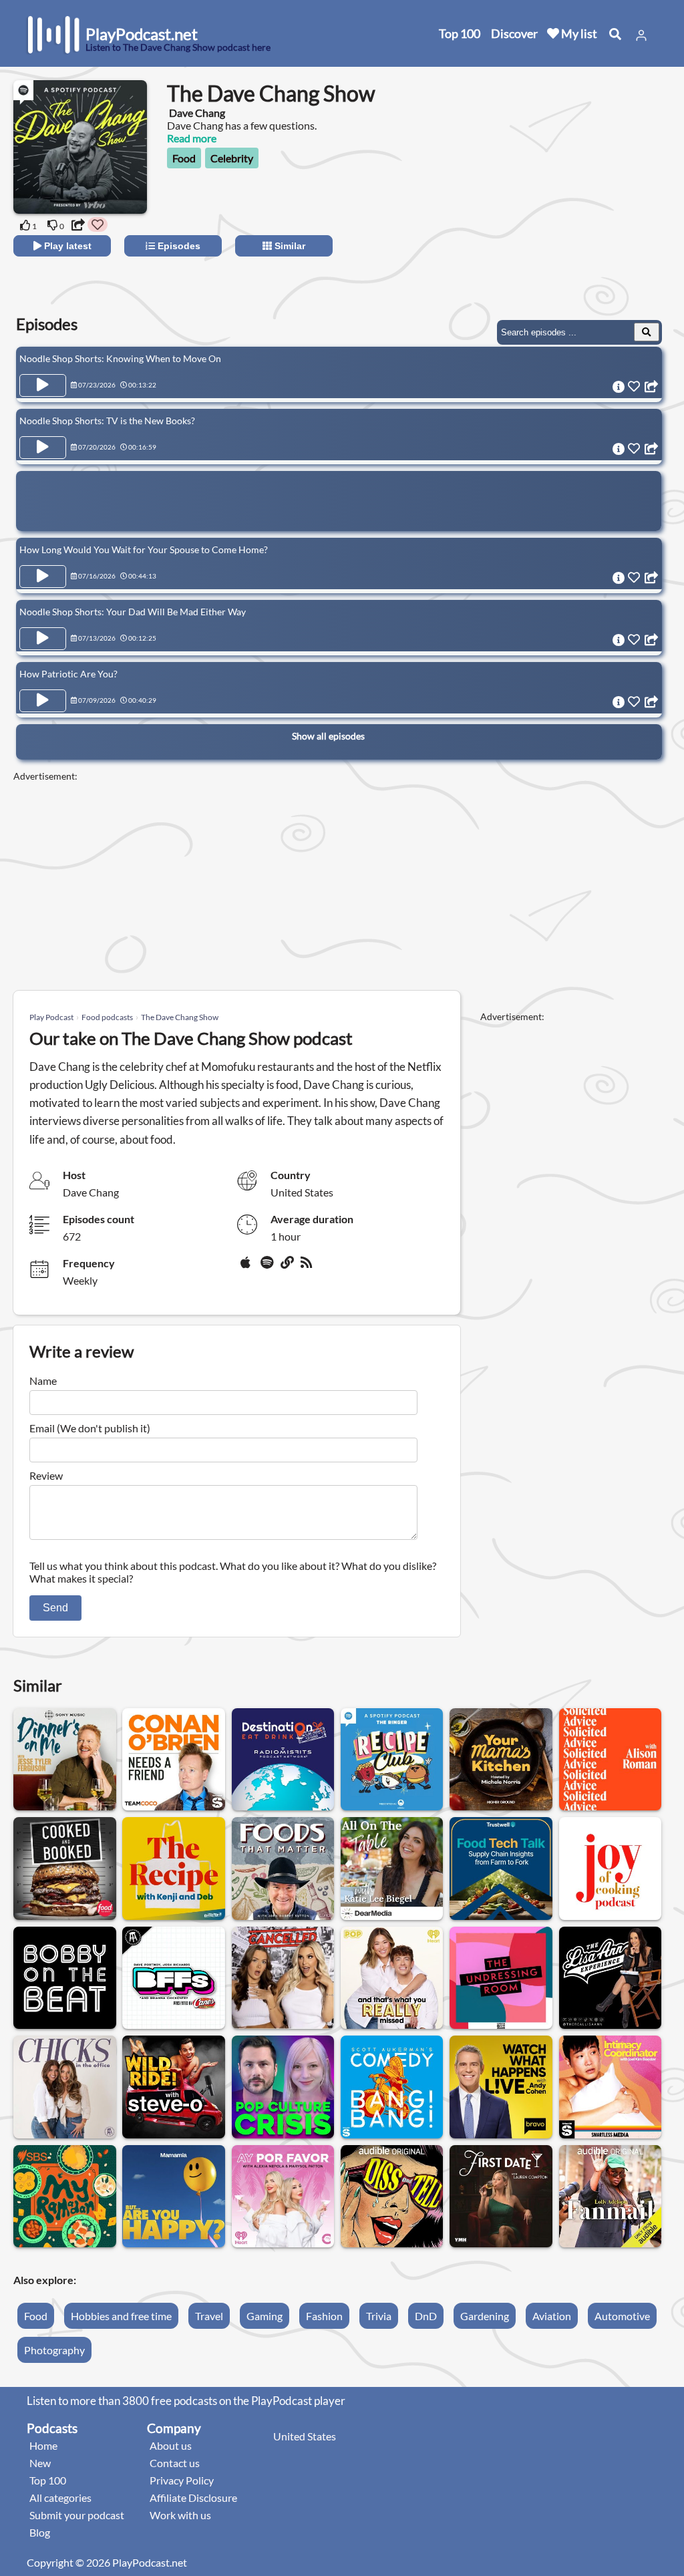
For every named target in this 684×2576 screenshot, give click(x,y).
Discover (514, 33)
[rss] (308, 1267)
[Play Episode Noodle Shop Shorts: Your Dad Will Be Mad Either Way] (43, 639)
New (40, 2463)
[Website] (288, 1267)
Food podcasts (107, 1017)
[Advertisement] (552, 207)
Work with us (180, 2515)
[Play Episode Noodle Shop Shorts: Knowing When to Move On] (43, 385)
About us (171, 2445)
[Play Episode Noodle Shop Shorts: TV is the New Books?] (43, 448)
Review (46, 1475)
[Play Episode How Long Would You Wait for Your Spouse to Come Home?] (43, 577)
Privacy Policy (182, 2480)
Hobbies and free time (121, 2316)
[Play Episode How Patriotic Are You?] (43, 701)
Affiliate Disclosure (193, 2498)
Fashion (324, 2316)
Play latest (66, 246)
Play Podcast (51, 1017)
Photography (54, 2350)
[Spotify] (268, 1267)
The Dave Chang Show (180, 1017)
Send (55, 1608)
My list (578, 33)
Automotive (622, 2316)
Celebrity (232, 158)
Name (43, 1381)
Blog (40, 2532)
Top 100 (460, 33)
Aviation (552, 2316)
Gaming (265, 2316)
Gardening (485, 2316)
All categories (60, 2498)
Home (43, 2445)
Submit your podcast (77, 2515)
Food (184, 158)
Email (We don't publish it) (90, 1428)
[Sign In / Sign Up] (641, 35)
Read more (192, 138)
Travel (209, 2316)
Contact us (175, 2463)
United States (305, 2436)
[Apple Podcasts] (248, 1267)
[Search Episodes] (647, 332)
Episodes (178, 246)
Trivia (379, 2316)
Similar (289, 246)
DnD (426, 2316)
